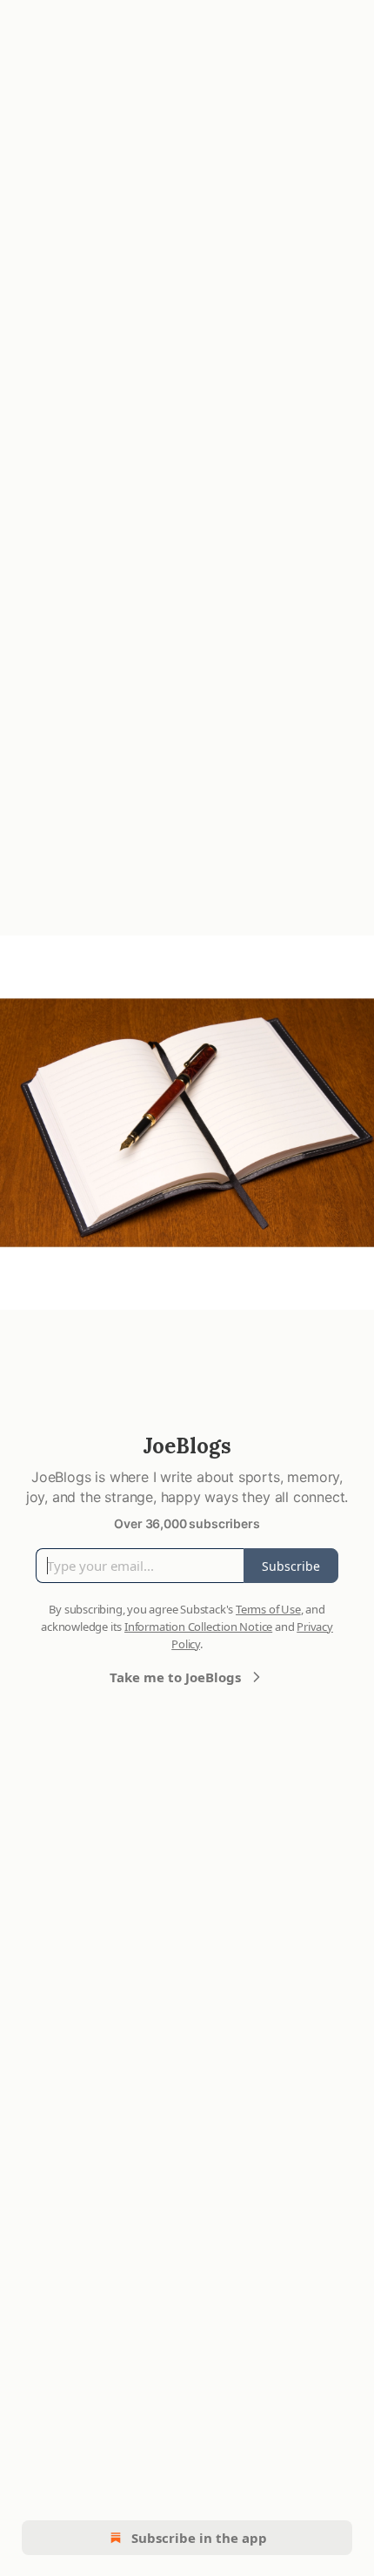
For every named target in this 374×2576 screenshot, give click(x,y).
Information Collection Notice (198, 1627)
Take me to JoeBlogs (175, 1677)
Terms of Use (268, 1609)
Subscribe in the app (199, 2538)
